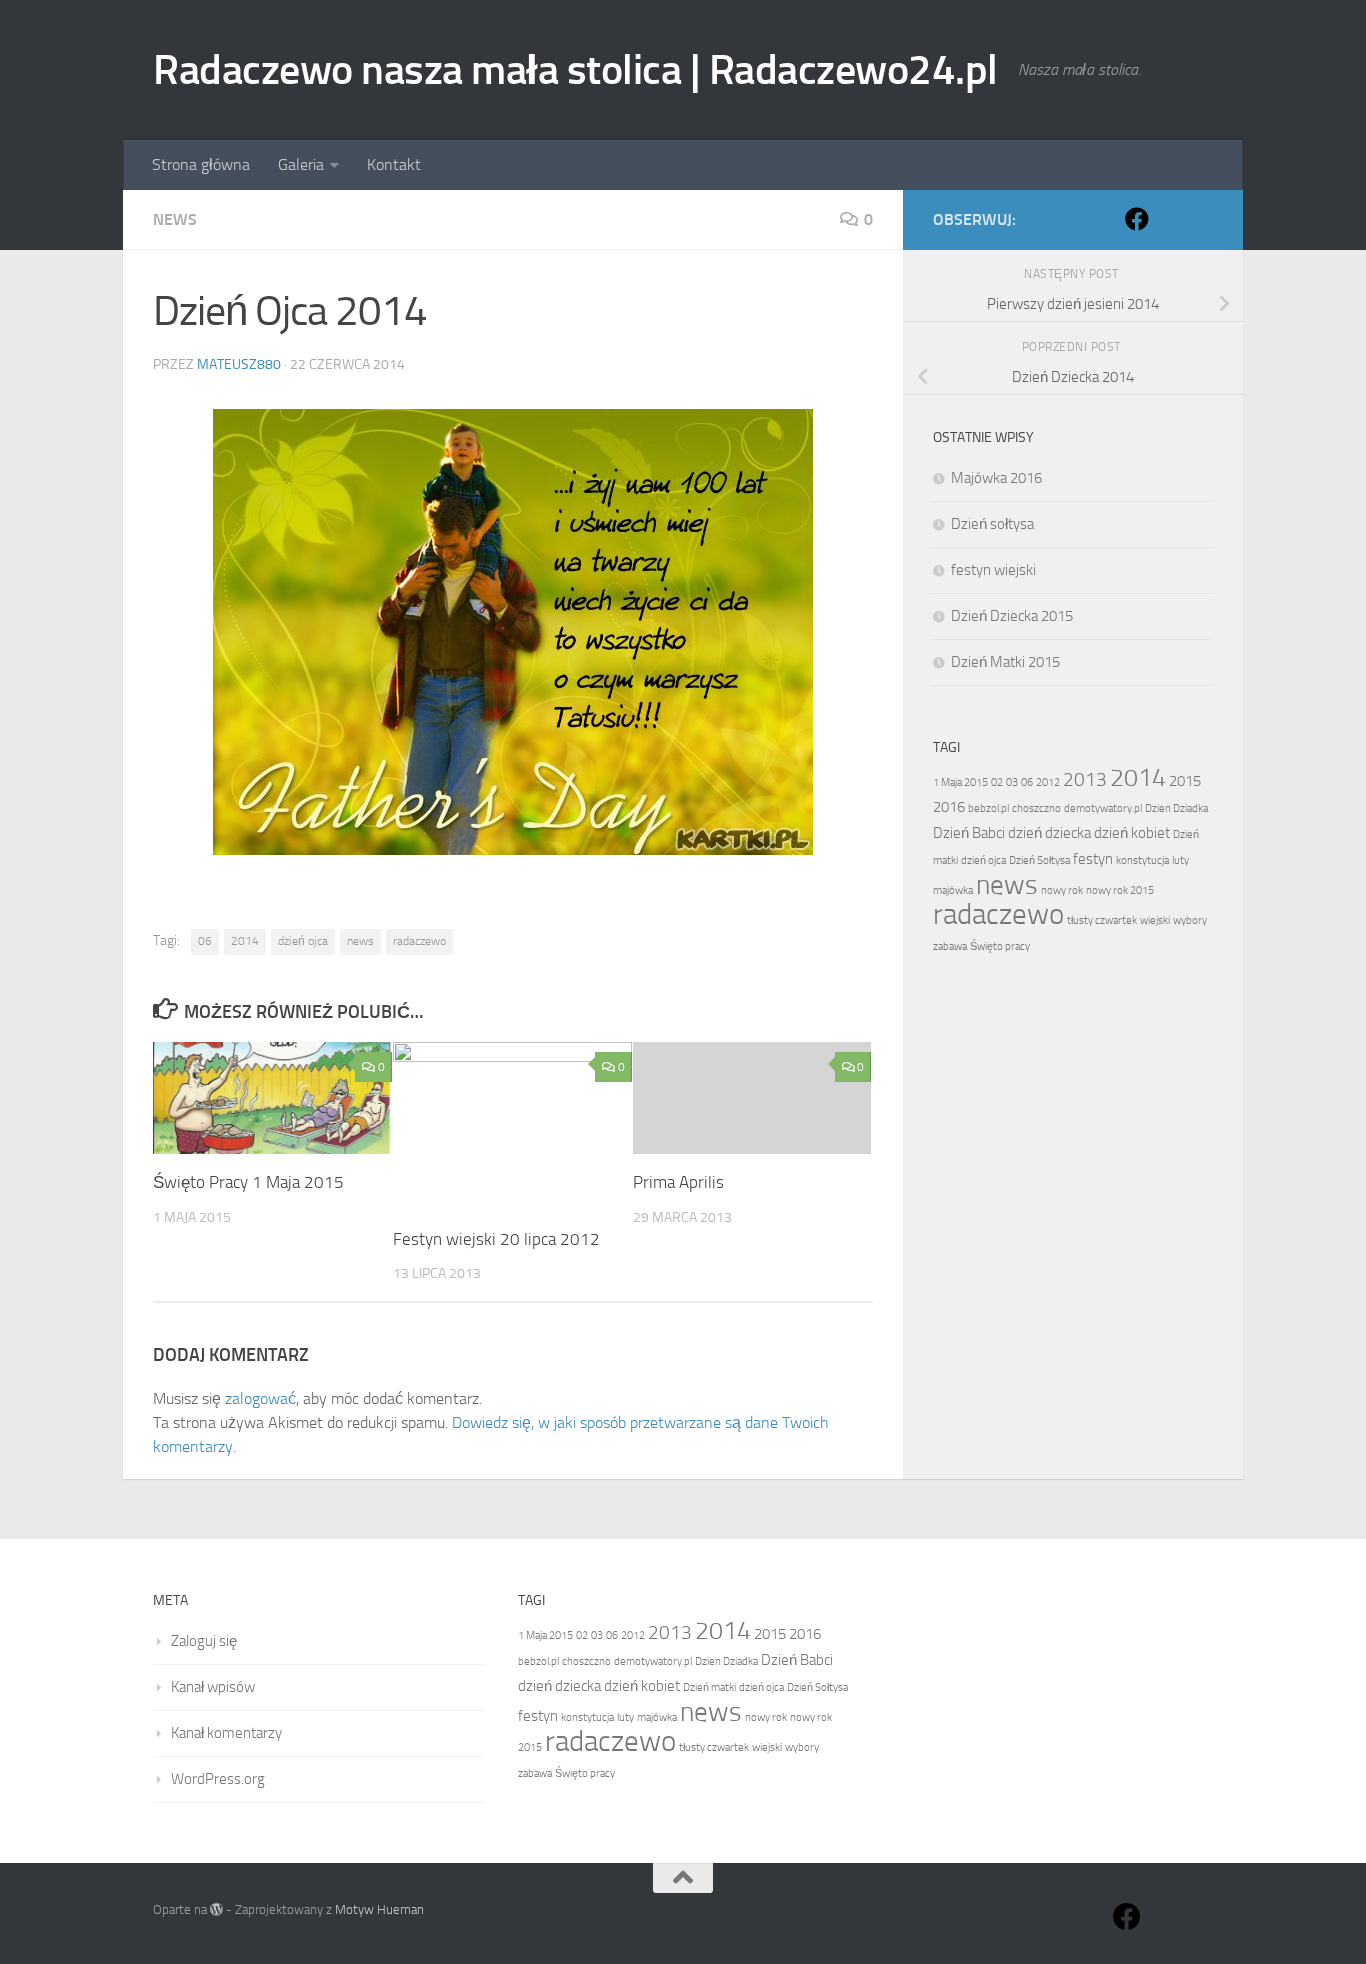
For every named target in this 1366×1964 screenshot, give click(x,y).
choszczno (1036, 808)
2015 (1185, 781)
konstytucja (1142, 860)
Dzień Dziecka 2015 (1012, 616)
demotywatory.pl (1103, 808)
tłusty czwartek (1102, 920)
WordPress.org (218, 1779)
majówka (953, 890)
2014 (245, 941)
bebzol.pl (988, 808)
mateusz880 (239, 364)
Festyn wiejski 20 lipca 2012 (496, 1239)
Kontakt (394, 164)
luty (1180, 860)
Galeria (301, 164)
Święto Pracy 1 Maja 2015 (248, 1182)
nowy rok (1062, 890)
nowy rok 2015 (1120, 890)
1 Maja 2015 (960, 782)
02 (997, 782)
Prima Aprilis (678, 1182)
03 (1012, 782)
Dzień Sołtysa (1039, 860)
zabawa (950, 946)
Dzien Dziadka (1176, 808)
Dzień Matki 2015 (1005, 662)
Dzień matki (709, 1687)
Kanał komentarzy (226, 1733)
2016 (949, 807)
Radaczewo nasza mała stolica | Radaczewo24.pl (575, 70)
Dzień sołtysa (992, 524)
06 (205, 941)
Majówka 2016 (996, 478)
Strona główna (201, 164)
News (175, 219)
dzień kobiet (1132, 833)
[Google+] (1169, 220)
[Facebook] (1137, 219)
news (360, 941)
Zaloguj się (204, 1641)
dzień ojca (303, 941)
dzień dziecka (1049, 833)
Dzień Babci (969, 833)
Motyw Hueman (379, 1909)
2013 (1085, 779)
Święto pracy (1000, 946)
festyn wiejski (993, 570)
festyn (1093, 859)
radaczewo (419, 941)
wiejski (1155, 920)
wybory (1190, 920)
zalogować (260, 1398)
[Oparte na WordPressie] (216, 1909)
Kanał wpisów (213, 1687)
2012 (1048, 782)
